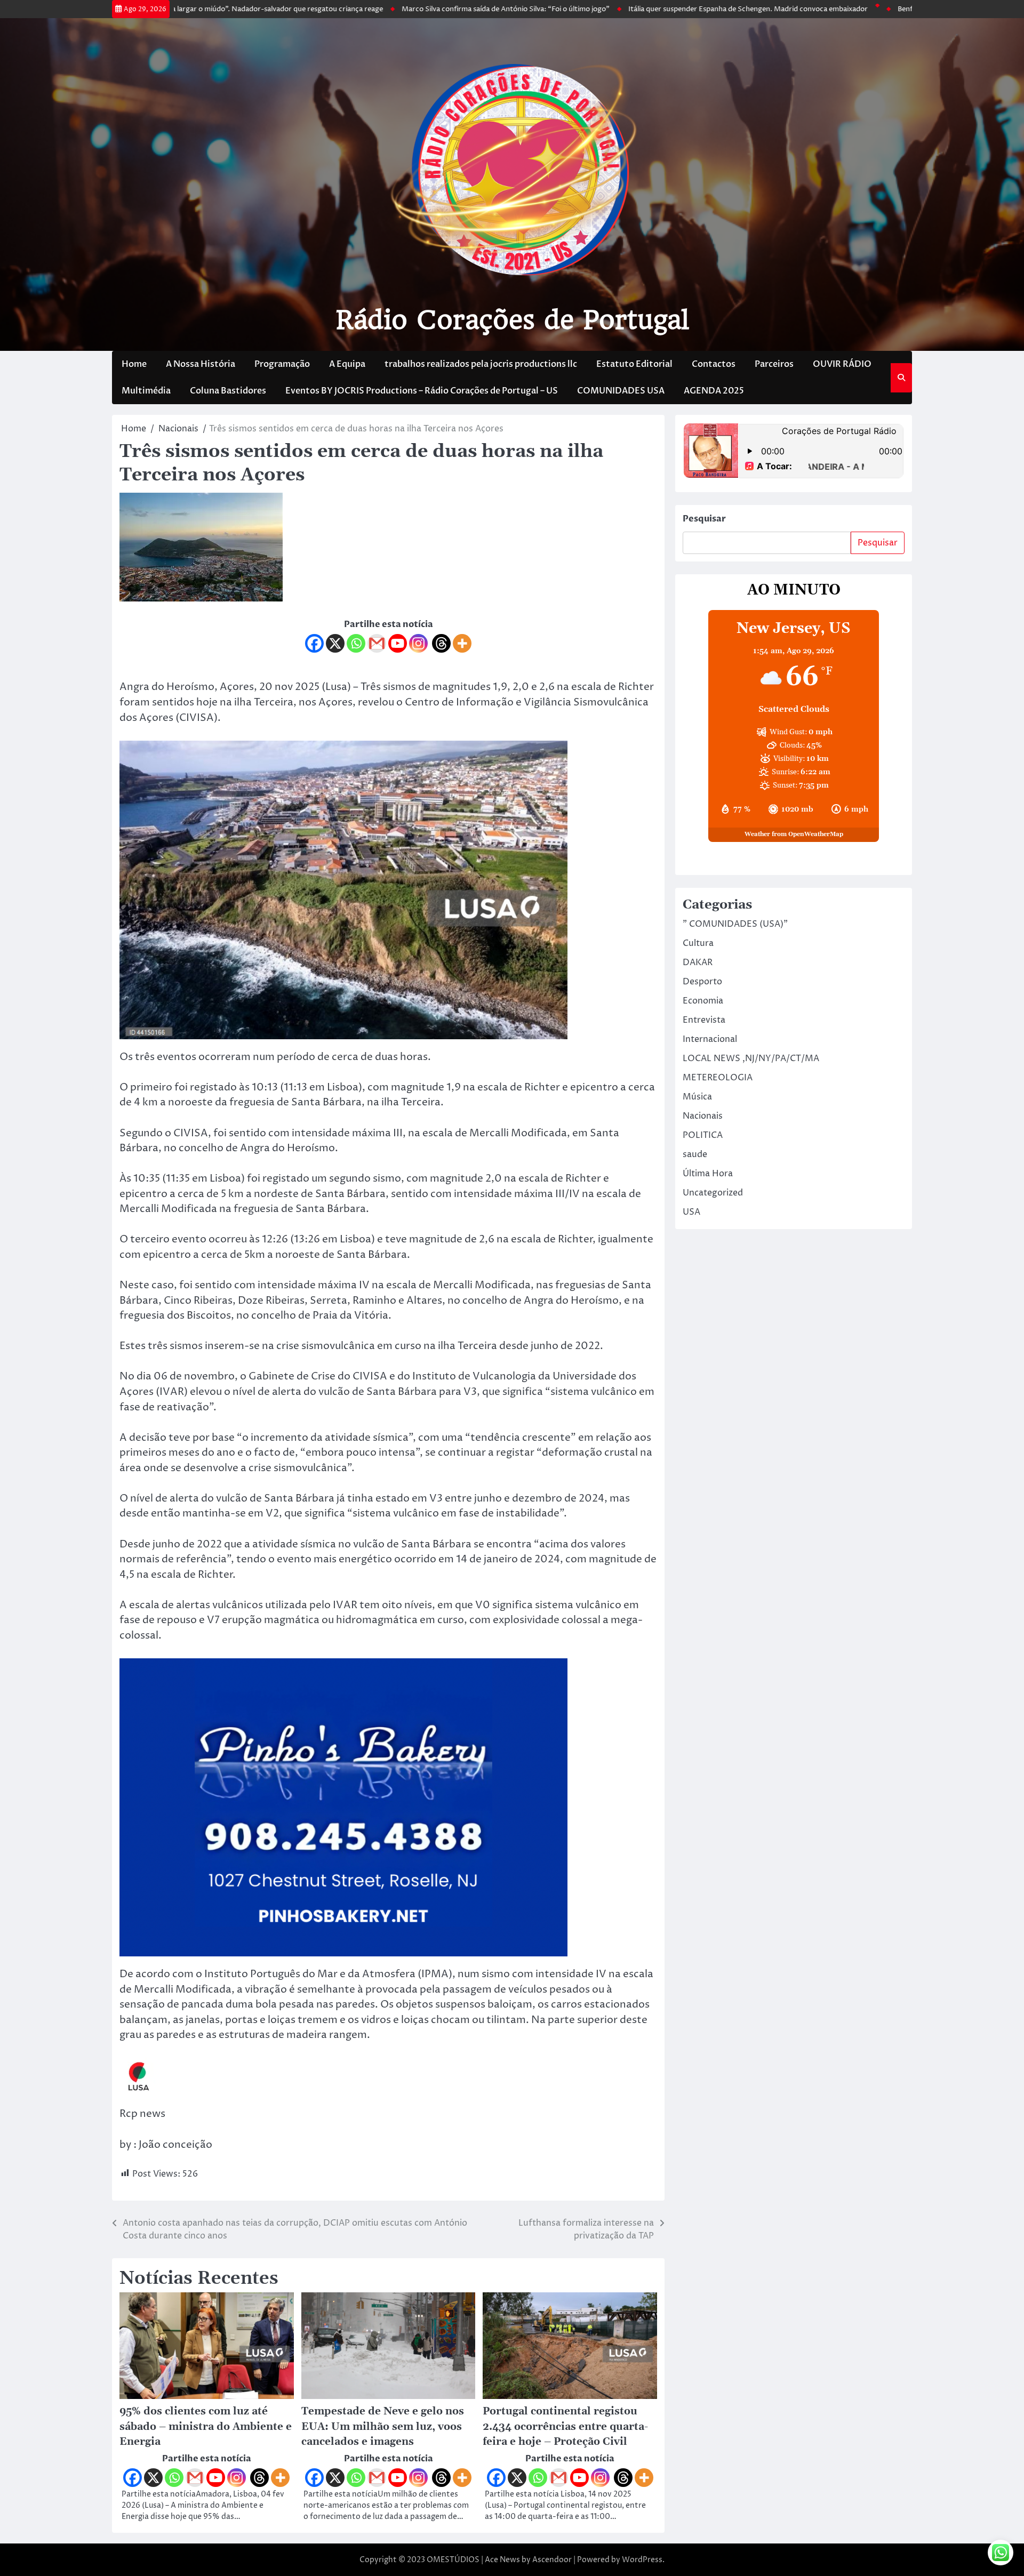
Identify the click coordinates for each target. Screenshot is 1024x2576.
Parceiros (774, 364)
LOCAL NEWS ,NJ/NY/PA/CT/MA (751, 1058)
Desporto (702, 982)
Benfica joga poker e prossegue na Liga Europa (889, 9)
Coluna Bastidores (228, 391)
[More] (462, 643)
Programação (282, 364)
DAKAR (698, 962)
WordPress (642, 2560)
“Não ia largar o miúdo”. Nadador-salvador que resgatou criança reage (182, 9)
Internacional (710, 1039)
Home (134, 364)
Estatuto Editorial (634, 364)
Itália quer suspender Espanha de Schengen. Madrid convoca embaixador (663, 9)
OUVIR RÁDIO (842, 364)
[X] (335, 643)
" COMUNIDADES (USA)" (735, 924)
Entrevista (704, 1020)
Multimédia (146, 391)
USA (691, 1212)
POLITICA (703, 1135)
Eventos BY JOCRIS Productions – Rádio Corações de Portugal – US (422, 391)
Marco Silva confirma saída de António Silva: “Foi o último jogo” (421, 9)
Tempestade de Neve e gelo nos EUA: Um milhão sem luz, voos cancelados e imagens (383, 2427)
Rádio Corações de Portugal (512, 320)
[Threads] (441, 643)
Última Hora (708, 1174)
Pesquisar (704, 519)
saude (695, 1154)
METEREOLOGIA (718, 1078)
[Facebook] (314, 643)
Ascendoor (552, 2560)
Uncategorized (713, 1193)
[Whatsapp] (356, 643)
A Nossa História (201, 364)
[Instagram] (418, 643)
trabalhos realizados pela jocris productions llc (481, 364)
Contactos (714, 364)
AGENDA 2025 (714, 391)
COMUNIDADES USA (621, 391)
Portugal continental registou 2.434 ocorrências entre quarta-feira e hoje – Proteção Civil (565, 2427)
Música (697, 1097)
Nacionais (703, 1116)
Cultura (698, 943)
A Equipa (347, 364)
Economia (703, 1001)
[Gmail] (377, 643)
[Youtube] (398, 643)
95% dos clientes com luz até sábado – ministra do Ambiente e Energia (206, 2427)
